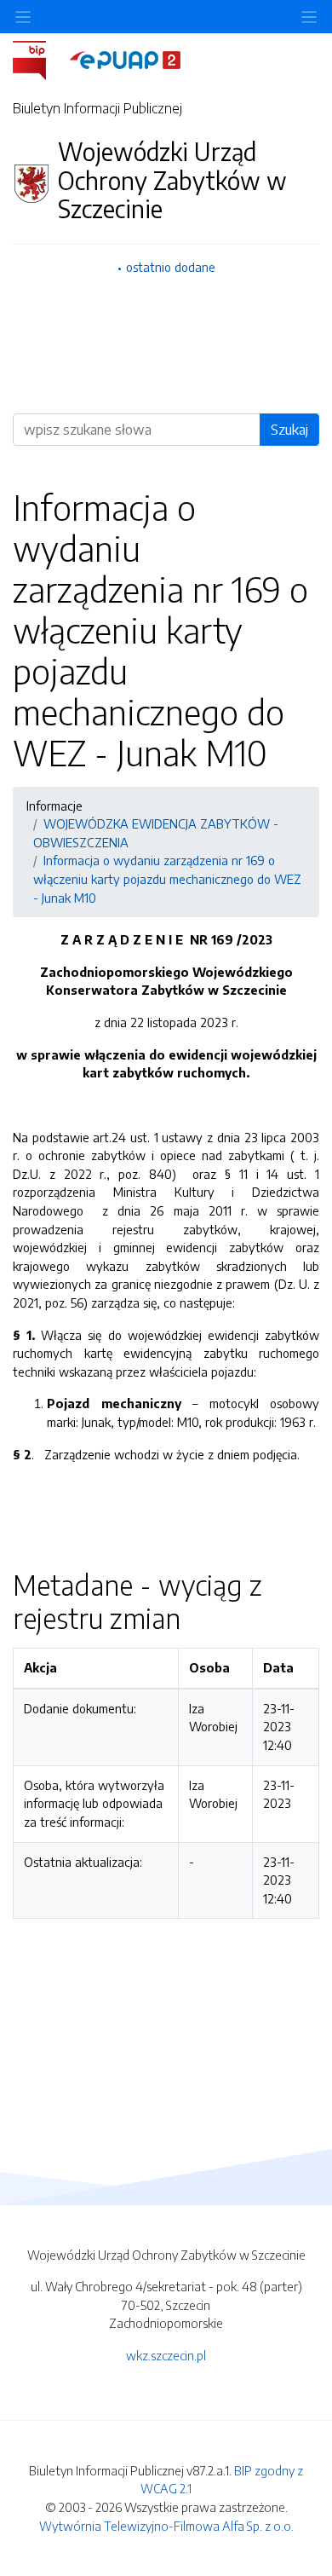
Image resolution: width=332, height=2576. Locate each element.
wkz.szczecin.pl (166, 2355)
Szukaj (289, 430)
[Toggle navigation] (309, 17)
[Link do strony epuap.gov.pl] (125, 59)
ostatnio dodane (171, 267)
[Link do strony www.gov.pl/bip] (40, 59)
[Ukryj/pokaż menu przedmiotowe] (23, 17)
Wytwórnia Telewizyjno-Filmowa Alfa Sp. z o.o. (166, 2526)
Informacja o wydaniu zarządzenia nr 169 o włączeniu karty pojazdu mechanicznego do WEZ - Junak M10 (167, 878)
